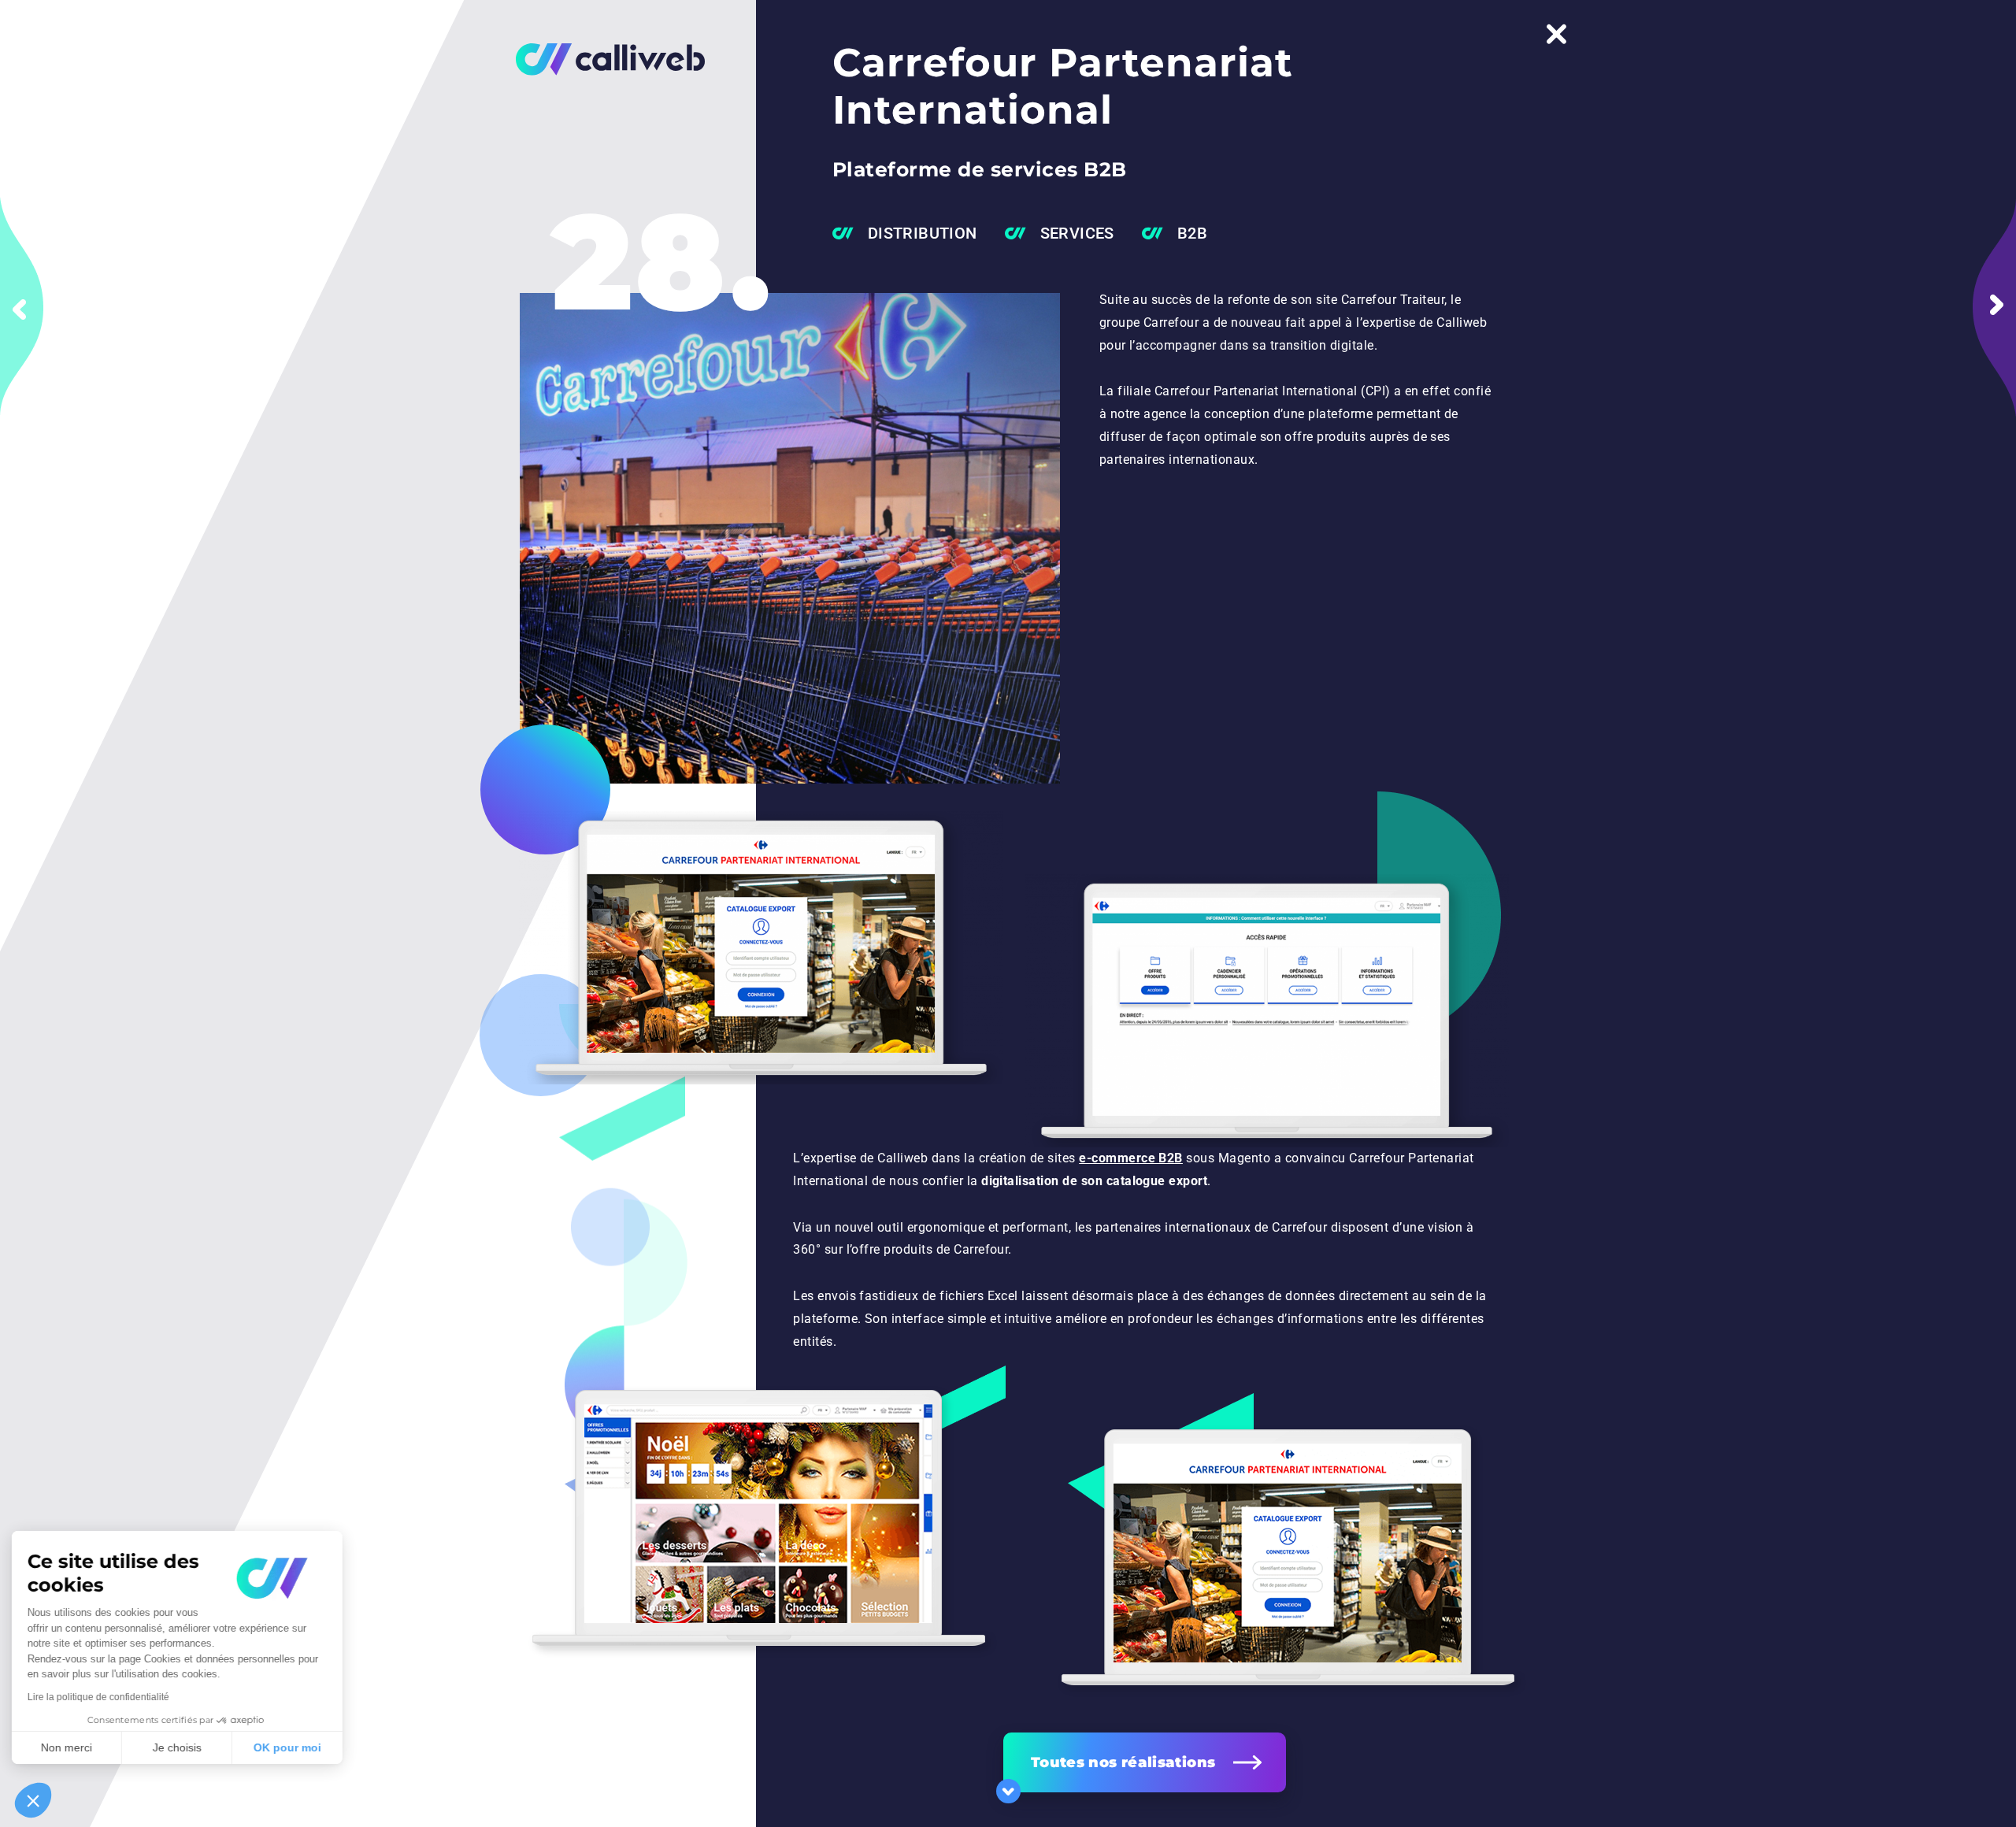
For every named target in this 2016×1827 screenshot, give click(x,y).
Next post (1994, 307)
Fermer (1556, 34)
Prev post (22, 307)
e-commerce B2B (1131, 1158)
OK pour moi (291, 1747)
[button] (33, 1800)
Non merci (70, 1747)
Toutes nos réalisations (1123, 1762)
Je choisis (181, 1747)
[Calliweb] (598, 59)
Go (1008, 1791)
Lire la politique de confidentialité (102, 1697)
